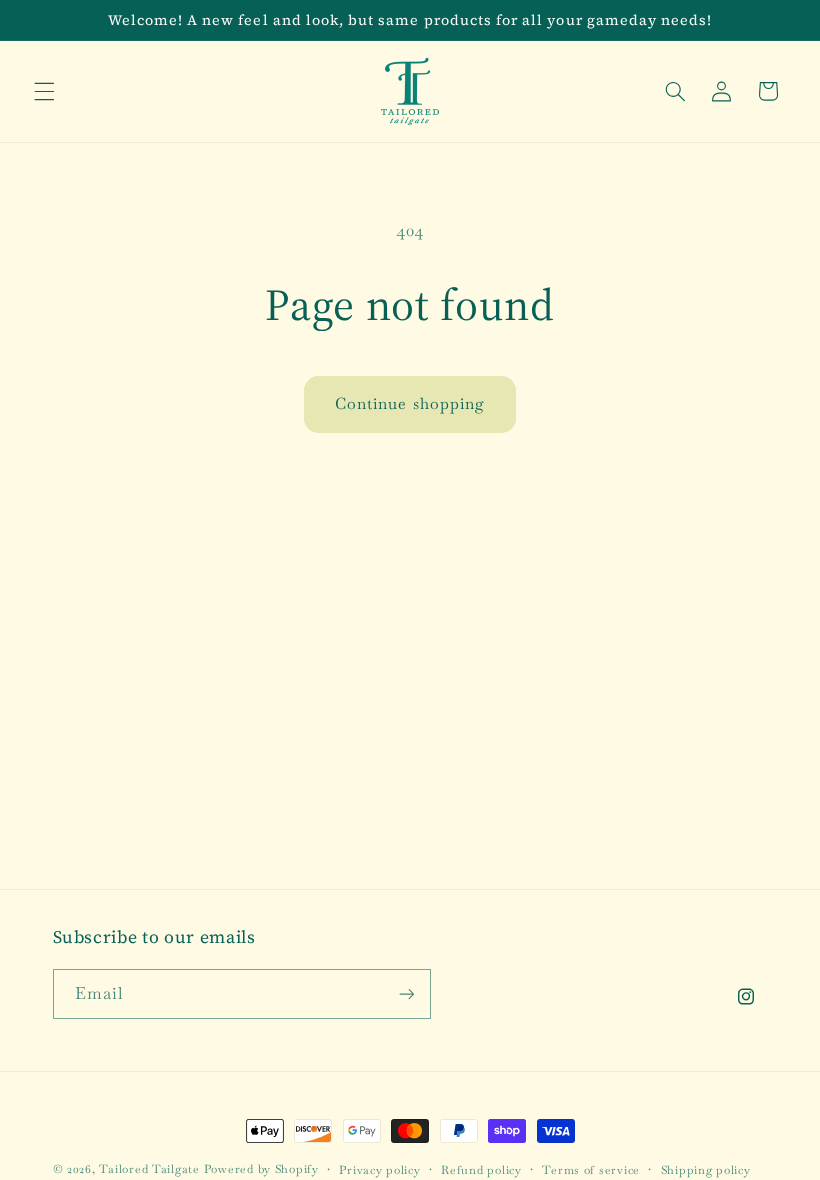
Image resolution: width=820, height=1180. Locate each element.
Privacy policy (379, 1169)
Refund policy (481, 1169)
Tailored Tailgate (149, 1168)
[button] (44, 91)
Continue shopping (410, 403)
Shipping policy (706, 1169)
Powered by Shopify (261, 1168)
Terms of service (591, 1169)
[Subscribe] (406, 993)
